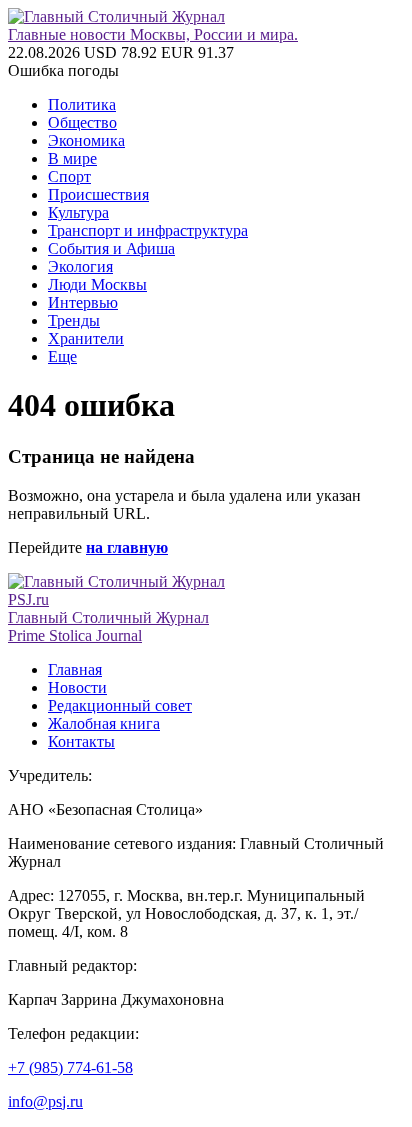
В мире (72, 158)
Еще (62, 356)
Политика (82, 104)
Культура (78, 212)
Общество (82, 122)
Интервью (83, 302)
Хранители (86, 338)
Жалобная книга (104, 723)
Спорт (69, 176)
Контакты (81, 741)
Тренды (74, 320)
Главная (75, 669)
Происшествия (98, 194)
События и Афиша (111, 248)
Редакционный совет (120, 705)
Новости (77, 687)
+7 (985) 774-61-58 (70, 1067)
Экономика (86, 140)
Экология (80, 266)
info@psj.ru (45, 1101)
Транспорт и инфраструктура (148, 230)
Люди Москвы (97, 284)
